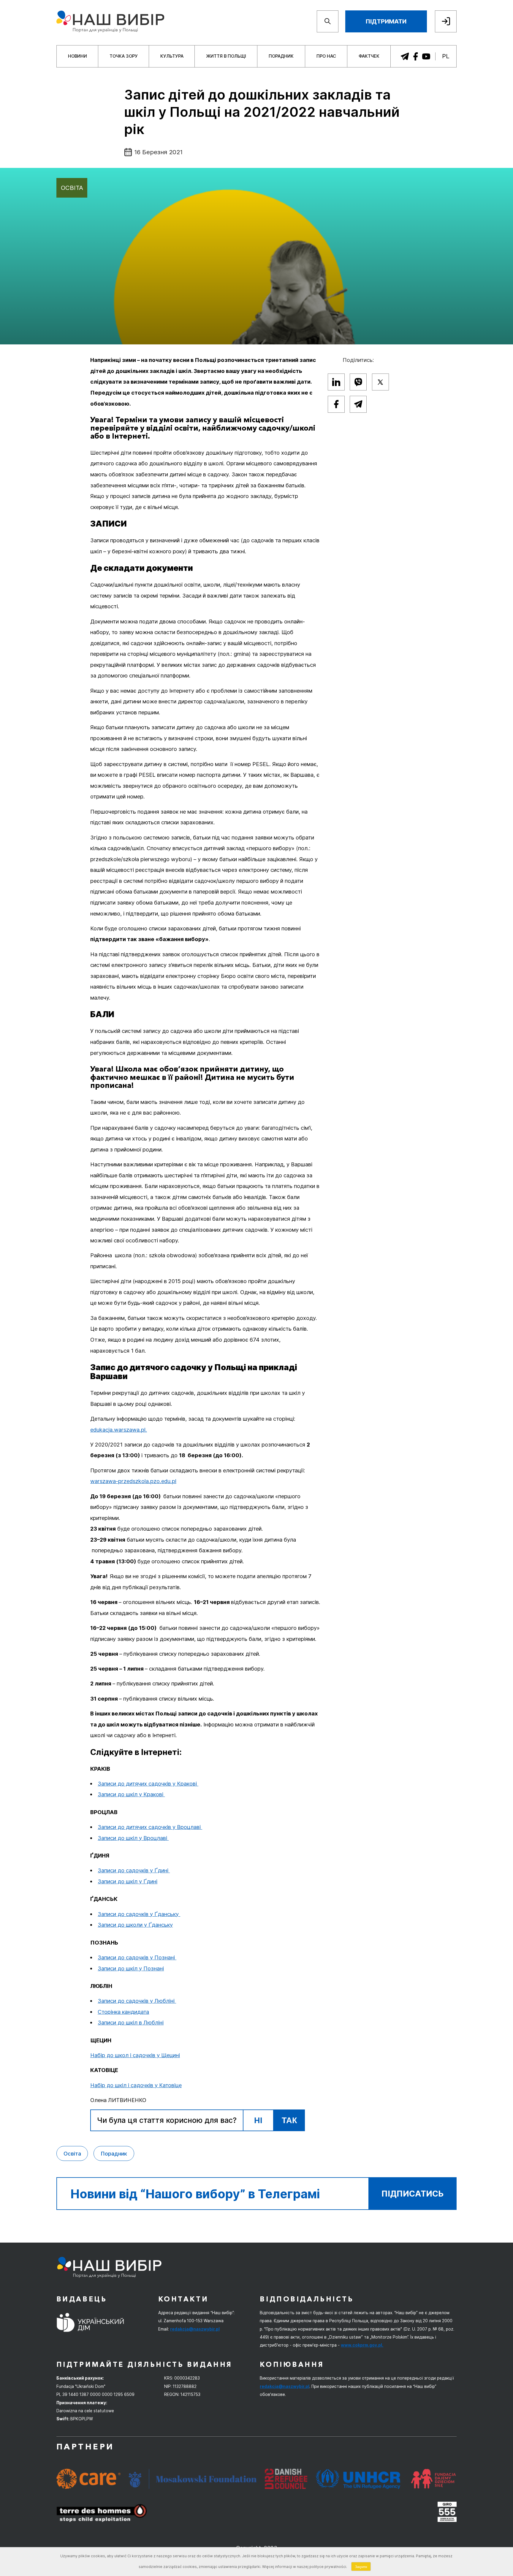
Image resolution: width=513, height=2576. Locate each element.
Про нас (326, 56)
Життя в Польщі (226, 56)
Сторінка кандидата (123, 2012)
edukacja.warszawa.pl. (119, 1430)
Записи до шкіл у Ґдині (128, 1881)
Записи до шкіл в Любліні (131, 2022)
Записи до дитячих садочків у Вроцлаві (150, 1827)
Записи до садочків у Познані (137, 1957)
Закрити (361, 2566)
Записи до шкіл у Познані (131, 1968)
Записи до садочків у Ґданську (139, 1914)
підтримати (386, 21)
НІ (258, 2120)
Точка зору (124, 56)
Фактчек (369, 56)
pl (446, 56)
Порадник (281, 56)
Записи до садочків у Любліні (137, 2001)
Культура (172, 56)
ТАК (289, 2120)
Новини (77, 56)
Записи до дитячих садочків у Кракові (148, 1783)
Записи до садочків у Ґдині (134, 1870)
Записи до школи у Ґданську (135, 1925)
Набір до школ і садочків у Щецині (135, 2055)
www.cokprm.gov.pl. (362, 2345)
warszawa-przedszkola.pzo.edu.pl (133, 1481)
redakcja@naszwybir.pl (195, 2329)
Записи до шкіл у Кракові (131, 1794)
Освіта (72, 188)
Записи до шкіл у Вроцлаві (133, 1838)
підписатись (413, 2194)
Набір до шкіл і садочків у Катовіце (136, 2085)
